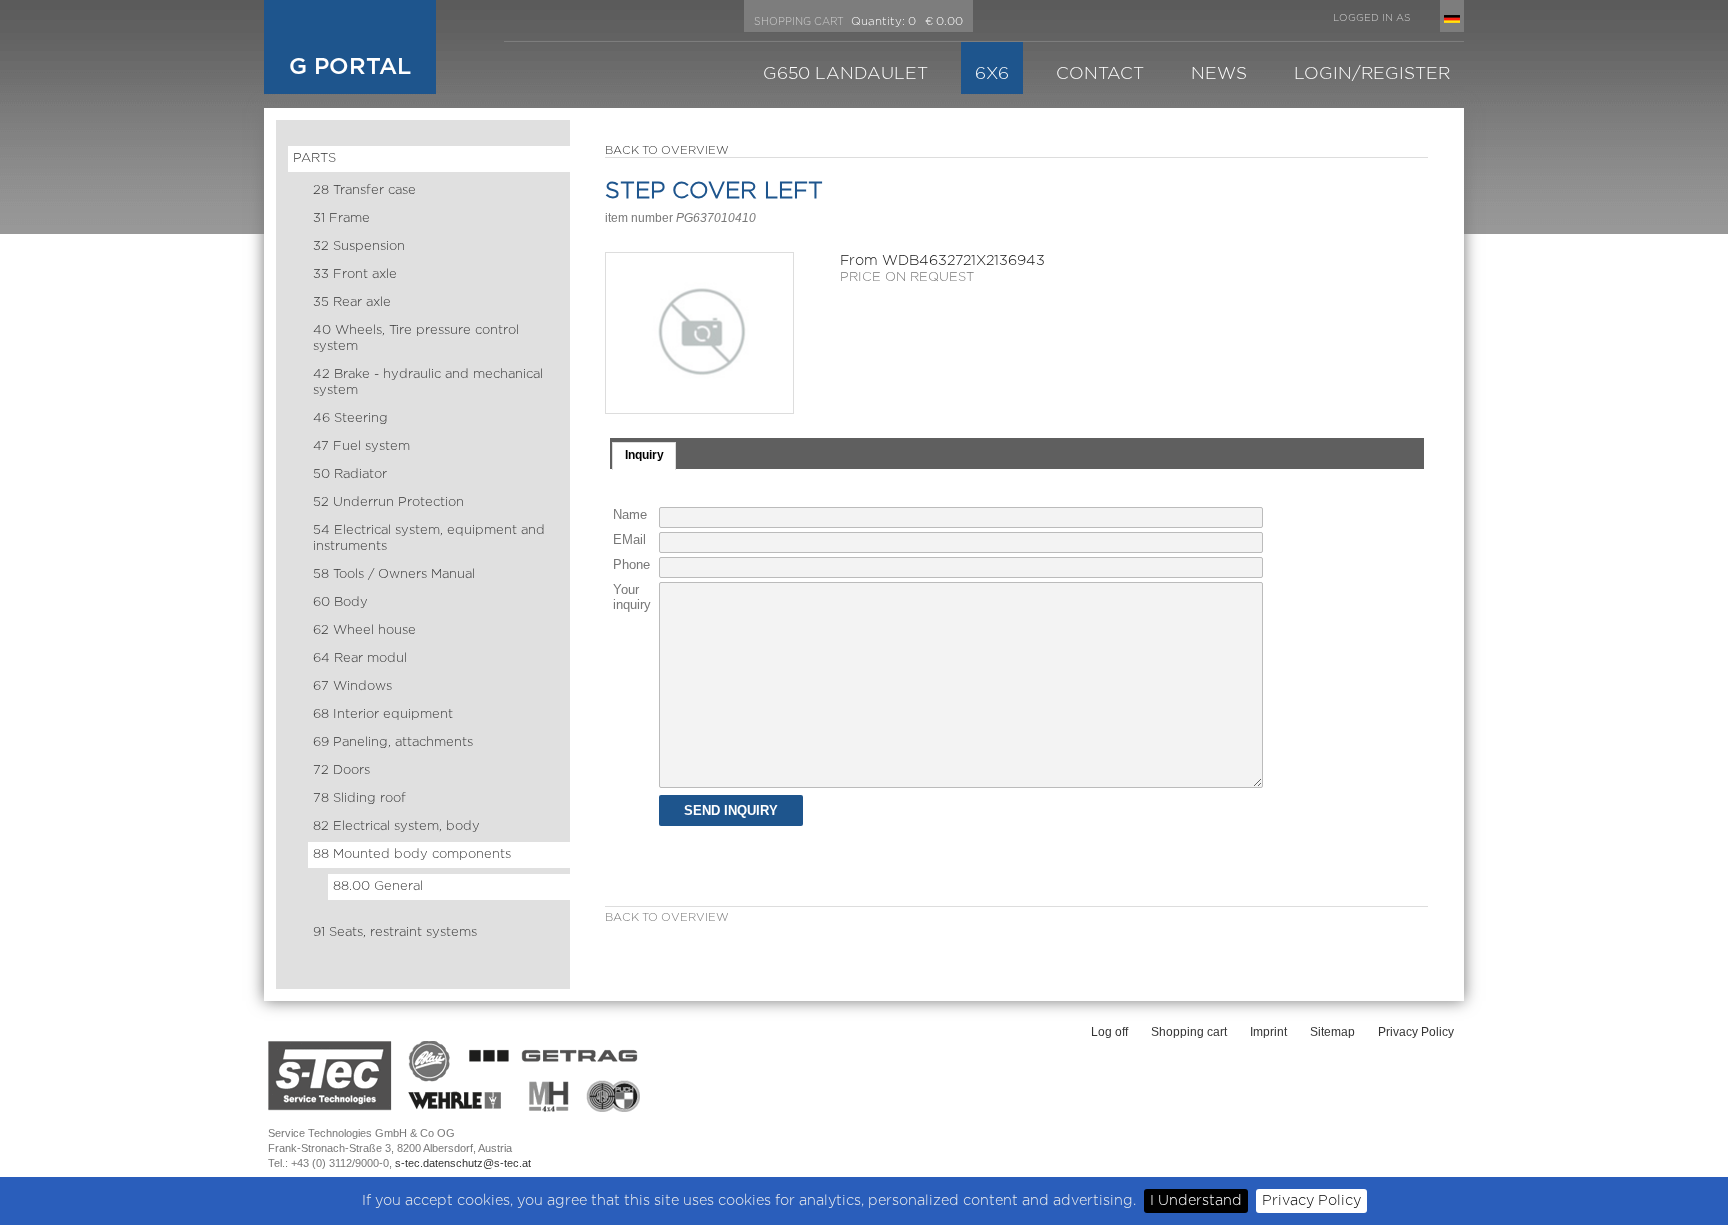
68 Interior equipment (383, 714)
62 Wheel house (364, 630)
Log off (1109, 1032)
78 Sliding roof (359, 798)
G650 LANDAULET (845, 73)
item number (639, 218)
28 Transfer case (364, 190)
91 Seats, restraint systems (395, 932)
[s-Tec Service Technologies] (330, 1076)
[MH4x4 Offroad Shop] (550, 1096)
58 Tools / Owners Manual (394, 574)
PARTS (314, 158)
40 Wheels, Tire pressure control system (416, 338)
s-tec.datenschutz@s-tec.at (463, 1163)
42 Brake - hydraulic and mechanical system (428, 382)
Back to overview (667, 150)
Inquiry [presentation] (644, 455)
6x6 (992, 73)
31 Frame (341, 218)
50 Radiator (350, 474)
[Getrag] (558, 1053)
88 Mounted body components (412, 854)
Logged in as (1371, 18)
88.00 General (378, 886)
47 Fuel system (361, 446)
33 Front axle (355, 274)
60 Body (340, 602)
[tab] (644, 456)
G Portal (350, 67)
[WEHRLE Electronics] (455, 1101)
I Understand (1196, 1200)
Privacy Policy (1311, 1200)
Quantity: (878, 21)
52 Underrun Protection (388, 502)
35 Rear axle (352, 302)
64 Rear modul (360, 658)
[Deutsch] (1452, 18)
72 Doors (341, 770)
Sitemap (1332, 1032)
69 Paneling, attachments (393, 742)
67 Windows (352, 686)
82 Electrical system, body (396, 826)
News (1219, 73)
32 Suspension (359, 246)
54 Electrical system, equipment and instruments (429, 538)
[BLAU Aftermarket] (431, 1062)
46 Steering (350, 418)
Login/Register (1372, 73)
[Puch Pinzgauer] (613, 1096)
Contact (1100, 73)
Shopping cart (1189, 1032)
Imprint (1268, 1032)
